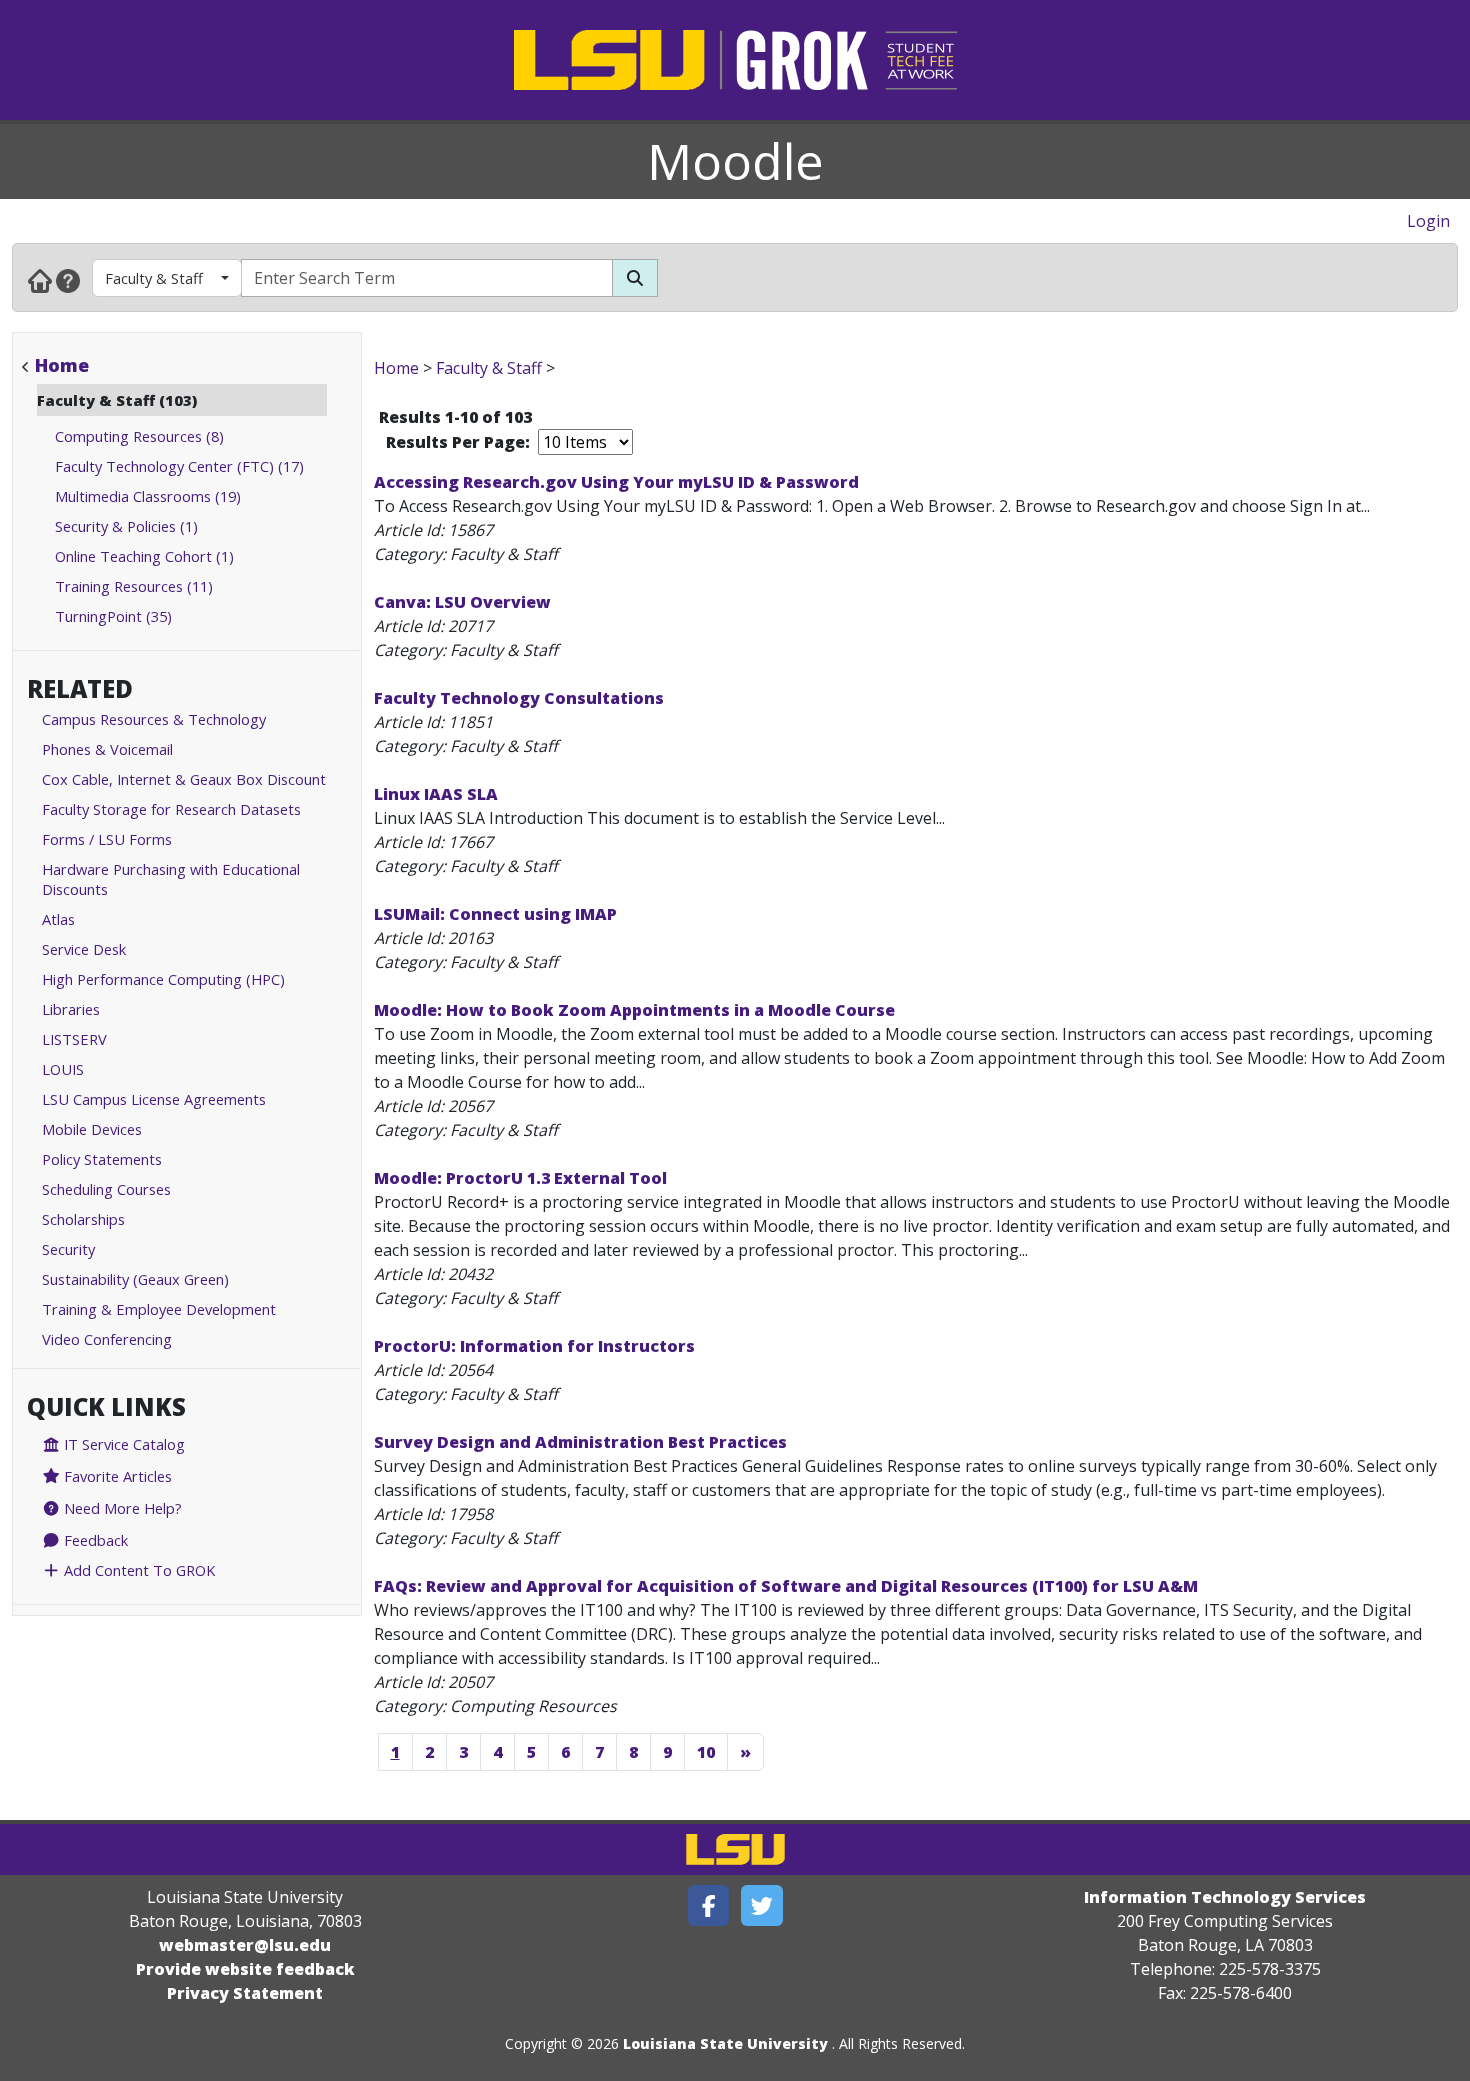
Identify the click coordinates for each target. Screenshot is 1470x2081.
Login (1428, 221)
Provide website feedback (245, 1969)
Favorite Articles (116, 1476)
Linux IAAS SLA (436, 794)
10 (706, 1752)
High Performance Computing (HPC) (163, 979)
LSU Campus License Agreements (154, 1099)
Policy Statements (102, 1159)
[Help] (68, 280)
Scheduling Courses (106, 1189)
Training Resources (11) (134, 586)
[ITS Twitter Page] (762, 1905)
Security (68, 1249)
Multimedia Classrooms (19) (148, 496)
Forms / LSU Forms (107, 839)
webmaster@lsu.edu (245, 1945)
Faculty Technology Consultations (519, 698)
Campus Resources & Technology (154, 719)
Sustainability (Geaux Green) (135, 1279)
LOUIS (63, 1069)
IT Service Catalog (122, 1444)
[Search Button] (635, 278)
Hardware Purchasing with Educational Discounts (171, 879)
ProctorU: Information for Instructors (534, 1346)
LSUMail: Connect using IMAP (495, 914)
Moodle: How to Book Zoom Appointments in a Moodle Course (634, 1010)
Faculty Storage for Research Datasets (171, 809)
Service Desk (84, 949)
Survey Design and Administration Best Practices (580, 1442)
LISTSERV (74, 1039)
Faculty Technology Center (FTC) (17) (179, 466)
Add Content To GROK (137, 1570)
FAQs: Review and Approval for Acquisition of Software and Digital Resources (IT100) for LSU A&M (786, 1586)
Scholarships (83, 1219)
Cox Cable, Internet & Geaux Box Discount (184, 779)
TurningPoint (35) (113, 616)
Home (62, 365)
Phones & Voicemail (107, 749)
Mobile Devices (92, 1129)
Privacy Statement (245, 1993)
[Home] (40, 280)
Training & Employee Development (159, 1309)
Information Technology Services (1225, 1897)
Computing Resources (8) (139, 436)
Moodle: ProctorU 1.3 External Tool (520, 1178)
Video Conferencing (107, 1339)
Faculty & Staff (154, 278)
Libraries (71, 1009)
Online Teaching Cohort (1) (144, 556)
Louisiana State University (725, 2043)
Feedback (94, 1540)
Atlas (58, 919)
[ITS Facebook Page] (709, 1905)
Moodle (735, 161)
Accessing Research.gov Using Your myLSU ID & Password (616, 482)
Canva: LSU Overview (462, 602)
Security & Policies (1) (126, 526)
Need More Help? (121, 1508)
